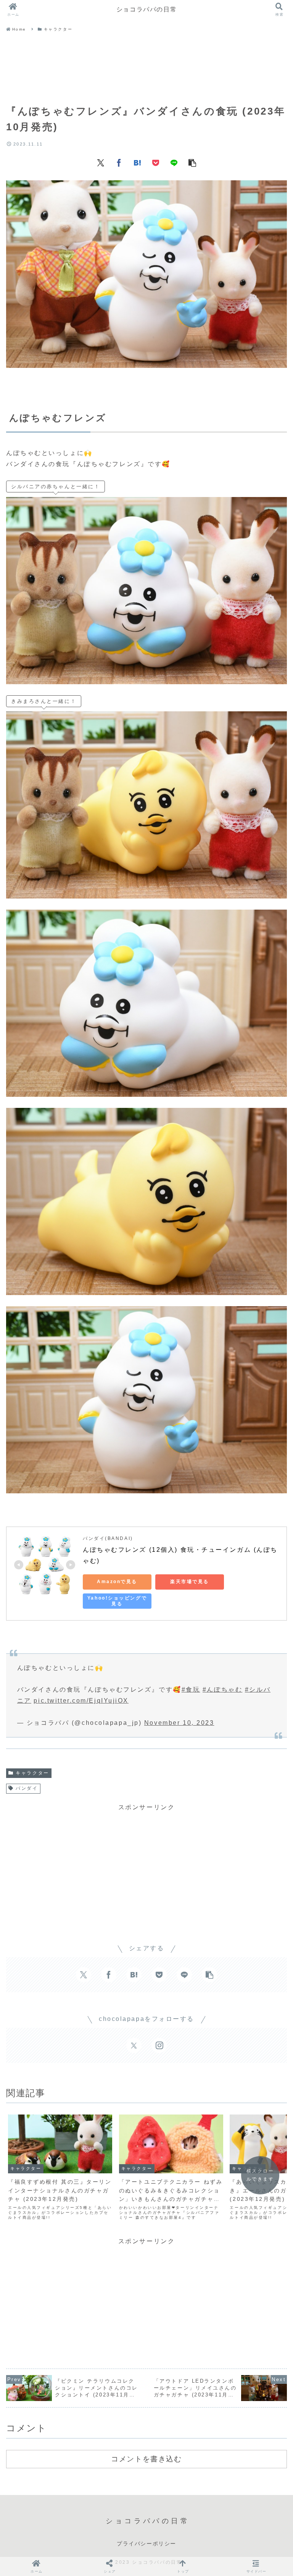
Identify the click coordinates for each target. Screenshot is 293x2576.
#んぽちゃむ (222, 1690)
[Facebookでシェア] (119, 162)
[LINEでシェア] (174, 162)
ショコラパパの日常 (146, 9)
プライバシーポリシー (146, 2544)
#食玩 (191, 1690)
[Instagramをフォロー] (159, 2045)
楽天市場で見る (190, 1582)
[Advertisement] (146, 69)
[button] (192, 162)
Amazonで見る (117, 1582)
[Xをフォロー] (134, 2045)
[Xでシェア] (101, 162)
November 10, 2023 (179, 1723)
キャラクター (32, 1773)
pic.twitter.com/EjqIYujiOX (81, 1701)
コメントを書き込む (146, 2459)
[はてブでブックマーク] (137, 162)
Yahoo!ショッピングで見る (117, 1601)
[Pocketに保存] (156, 162)
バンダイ (27, 1788)
